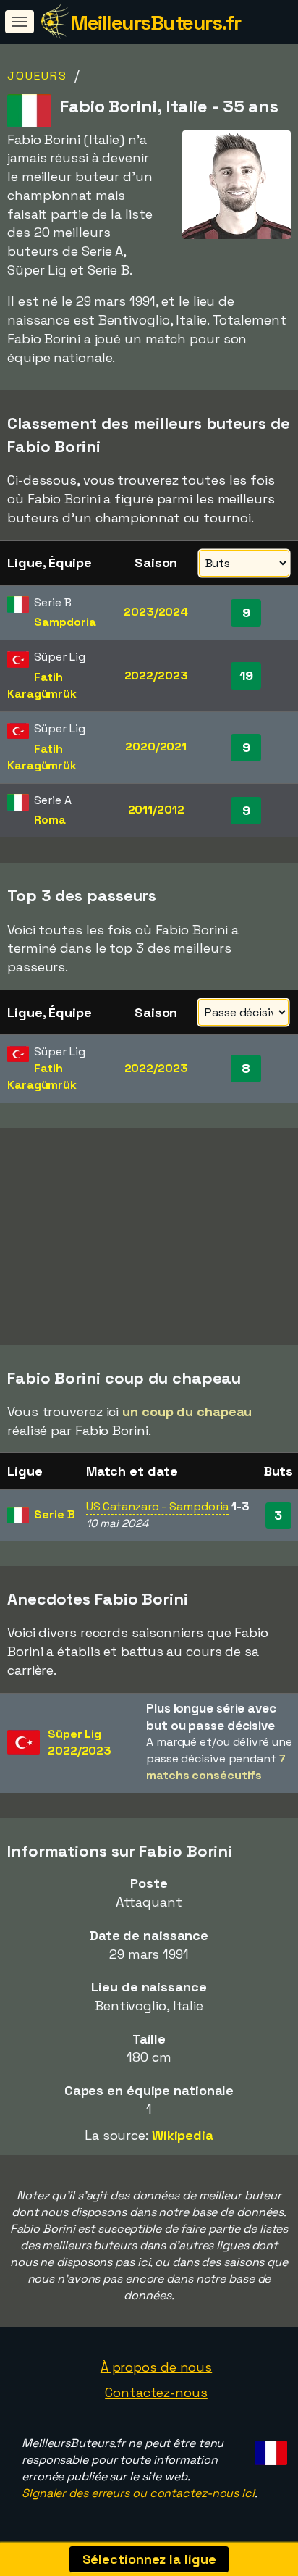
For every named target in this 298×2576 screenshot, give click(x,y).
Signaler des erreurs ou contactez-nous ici (138, 2493)
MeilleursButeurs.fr (156, 22)
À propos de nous (156, 2367)
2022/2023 (156, 676)
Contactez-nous (156, 2392)
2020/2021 (156, 747)
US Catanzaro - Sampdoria (158, 1506)
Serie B (54, 1514)
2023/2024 (156, 612)
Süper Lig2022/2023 (80, 1742)
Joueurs (37, 76)
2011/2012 (156, 810)
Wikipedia (183, 2135)
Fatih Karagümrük (42, 685)
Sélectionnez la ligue (149, 2559)
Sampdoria (65, 622)
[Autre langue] (269, 2449)
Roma (50, 820)
